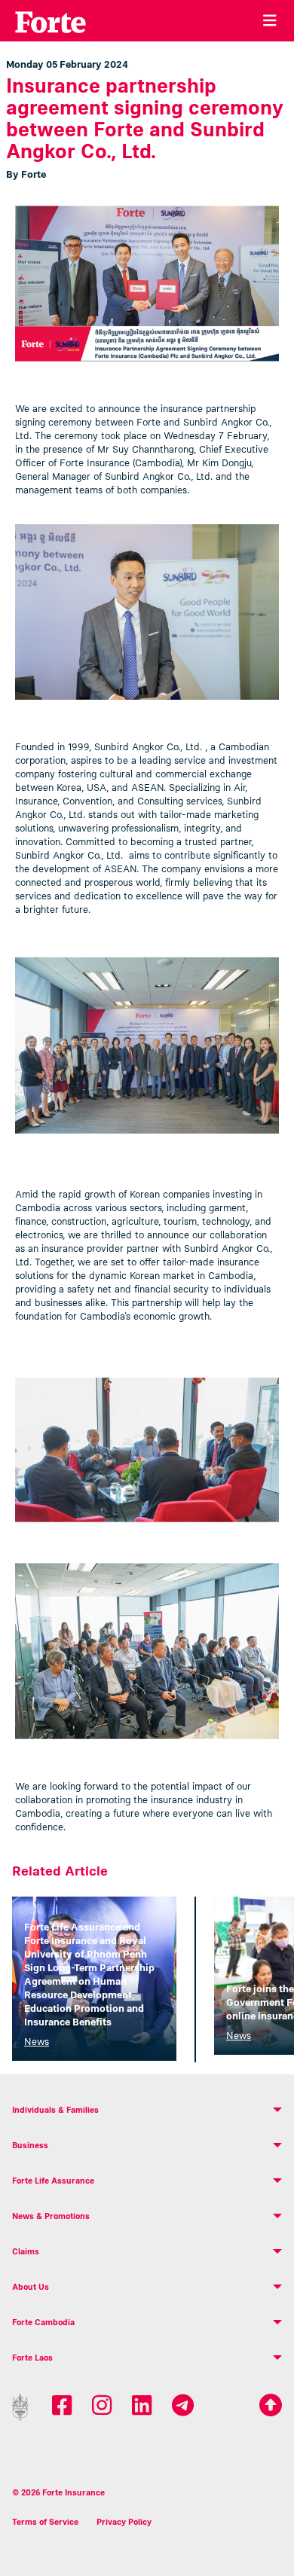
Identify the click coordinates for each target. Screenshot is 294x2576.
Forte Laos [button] (32, 2358)
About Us (31, 2287)
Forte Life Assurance (53, 2181)
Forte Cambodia (43, 2322)
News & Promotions (51, 2216)
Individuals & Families (55, 2110)
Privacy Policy (124, 2522)
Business (30, 2145)
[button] (147, 2110)
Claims (26, 2251)
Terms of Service (45, 2522)
